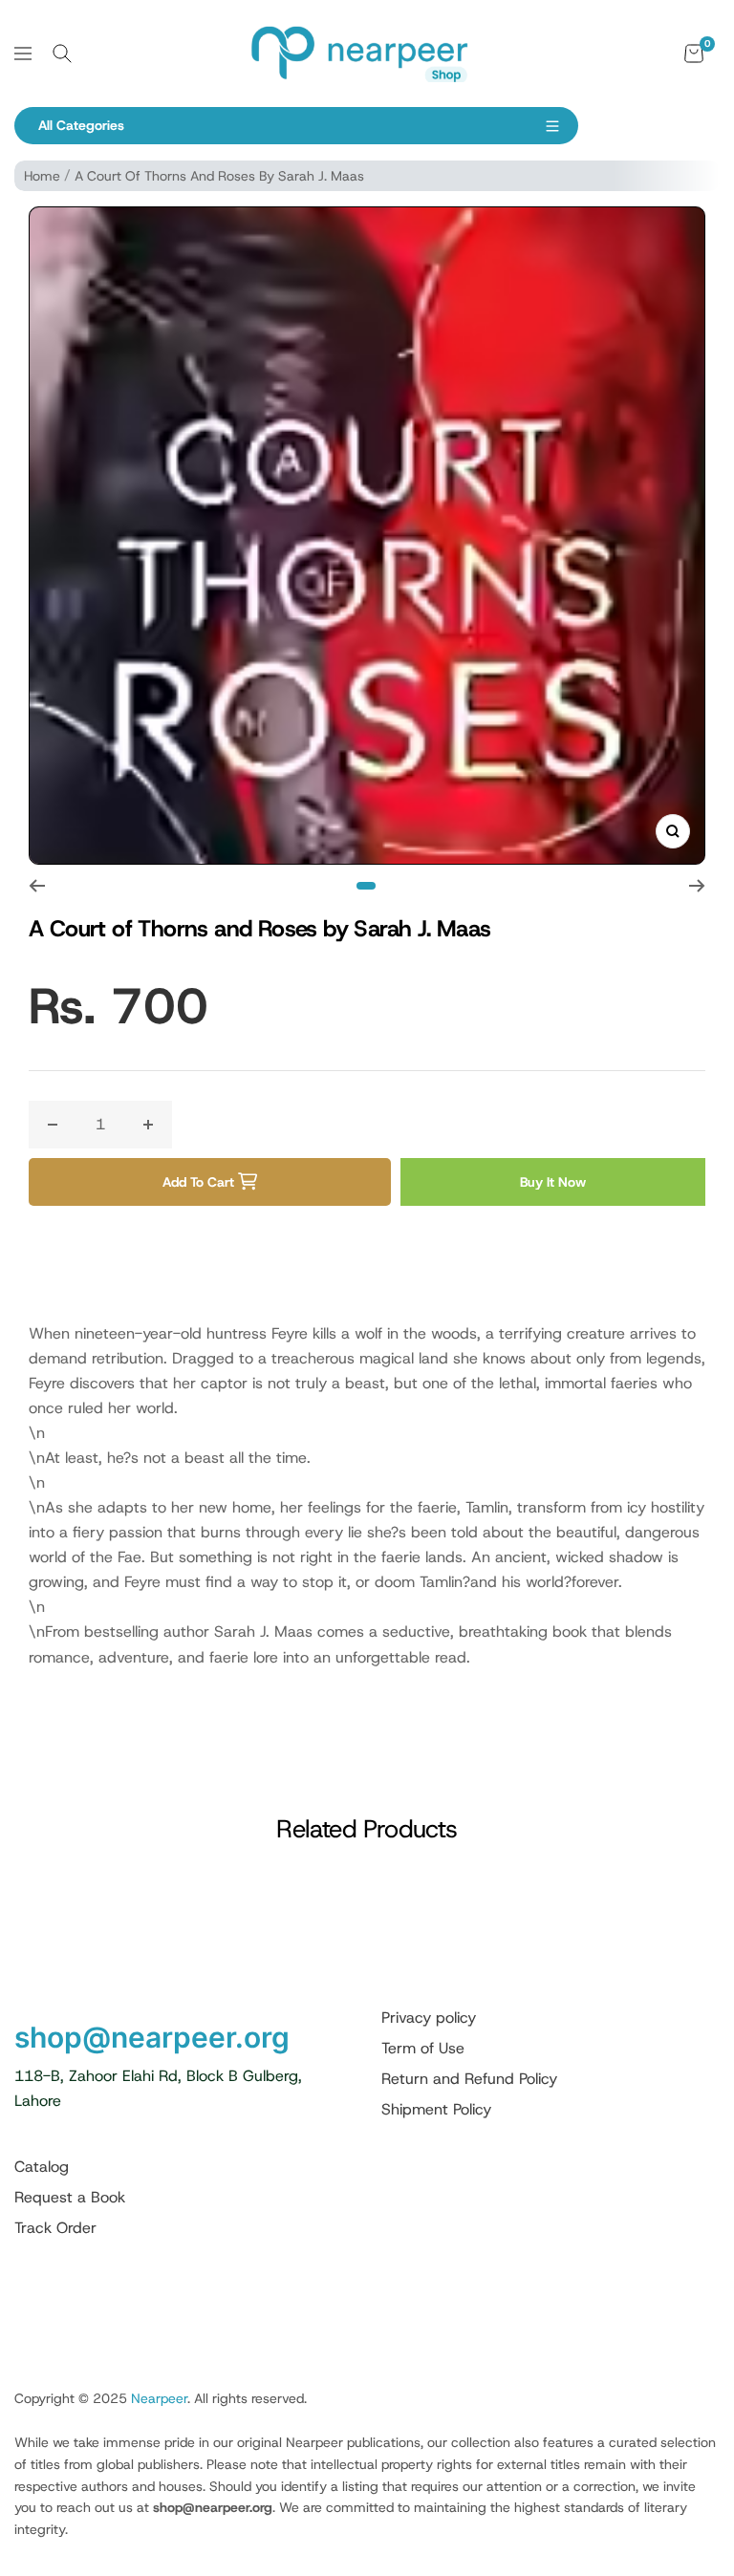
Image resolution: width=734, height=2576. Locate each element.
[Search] (62, 54)
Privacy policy (429, 2018)
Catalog (42, 2167)
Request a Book (70, 2197)
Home (42, 176)
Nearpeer (159, 2398)
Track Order (55, 2228)
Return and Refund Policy (469, 2079)
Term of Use (423, 2048)
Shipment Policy (436, 2109)
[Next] (697, 886)
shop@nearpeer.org (152, 2037)
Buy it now (553, 1182)
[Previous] (37, 886)
